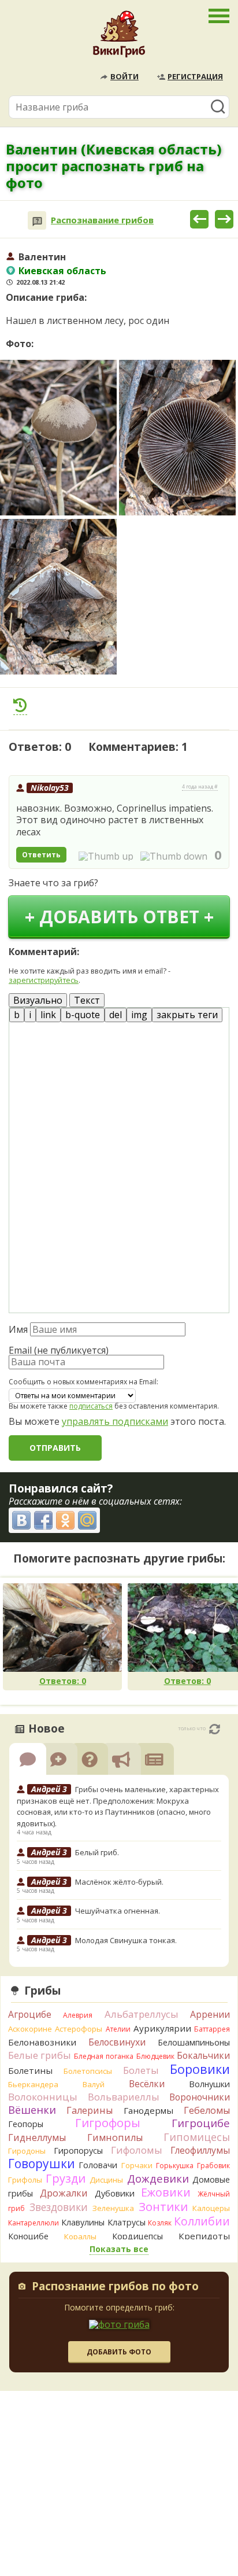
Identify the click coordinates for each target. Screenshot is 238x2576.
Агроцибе (30, 2014)
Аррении (210, 2014)
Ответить (41, 855)
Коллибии (202, 2221)
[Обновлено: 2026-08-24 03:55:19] (215, 1729)
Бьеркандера (33, 2084)
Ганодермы (148, 2110)
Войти (124, 76)
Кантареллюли (34, 2223)
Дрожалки (64, 2193)
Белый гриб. (97, 1852)
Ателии (118, 2029)
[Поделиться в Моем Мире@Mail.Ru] (87, 1520)
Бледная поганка (104, 2056)
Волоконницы (43, 2097)
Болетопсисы (88, 2071)
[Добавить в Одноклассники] (65, 1520)
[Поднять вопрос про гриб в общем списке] (20, 705)
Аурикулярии (162, 2028)
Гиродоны (27, 2151)
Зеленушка (113, 2208)
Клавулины (83, 2222)
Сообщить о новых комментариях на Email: (83, 1382)
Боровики (200, 2069)
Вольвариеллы (124, 2097)
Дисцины (106, 2180)
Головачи (98, 2165)
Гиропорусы (78, 2151)
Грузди (66, 2178)
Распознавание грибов (102, 220)
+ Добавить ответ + (119, 917)
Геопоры (26, 2124)
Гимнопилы (115, 2138)
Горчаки (137, 2165)
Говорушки (42, 2164)
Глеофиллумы (200, 2150)
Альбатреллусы (142, 2014)
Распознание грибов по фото (115, 2287)
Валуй (94, 2084)
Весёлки (147, 2084)
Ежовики (166, 2192)
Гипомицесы (197, 2137)
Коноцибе (28, 2236)
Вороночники (200, 2097)
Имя (18, 1329)
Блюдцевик (155, 2056)
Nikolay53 (50, 788)
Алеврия (78, 2015)
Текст (87, 1000)
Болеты (141, 2070)
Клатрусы (127, 2222)
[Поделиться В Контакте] (21, 1520)
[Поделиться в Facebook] (43, 1520)
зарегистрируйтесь (44, 980)
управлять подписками (115, 1421)
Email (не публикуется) (59, 1350)
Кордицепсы (137, 2236)
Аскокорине (30, 2029)
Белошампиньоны (194, 2042)
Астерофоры (79, 2029)
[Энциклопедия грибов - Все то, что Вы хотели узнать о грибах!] (119, 37)
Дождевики (158, 2178)
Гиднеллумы (37, 2138)
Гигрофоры (108, 2123)
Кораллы (80, 2236)
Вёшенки (32, 2110)
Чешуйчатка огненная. (118, 1911)
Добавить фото (119, 2352)
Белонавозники (42, 2042)
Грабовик (213, 2166)
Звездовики (59, 2207)
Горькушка (175, 2166)
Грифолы (25, 2180)
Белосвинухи (117, 2042)
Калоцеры (211, 2208)
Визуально (38, 1000)
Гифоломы (137, 2150)
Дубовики (115, 2193)
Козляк (160, 2223)
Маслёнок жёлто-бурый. (119, 1882)
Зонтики (163, 2207)
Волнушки (209, 2084)
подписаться (91, 1406)
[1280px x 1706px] (58, 438)
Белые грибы (40, 2055)
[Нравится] (106, 856)
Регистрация (195, 76)
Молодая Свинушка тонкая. (126, 1940)
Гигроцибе (201, 2123)
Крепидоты (204, 2236)
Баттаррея (212, 2029)
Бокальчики (203, 2055)
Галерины (90, 2110)
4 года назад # (200, 787)
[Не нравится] (174, 856)
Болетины (30, 2070)
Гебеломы (207, 2110)
